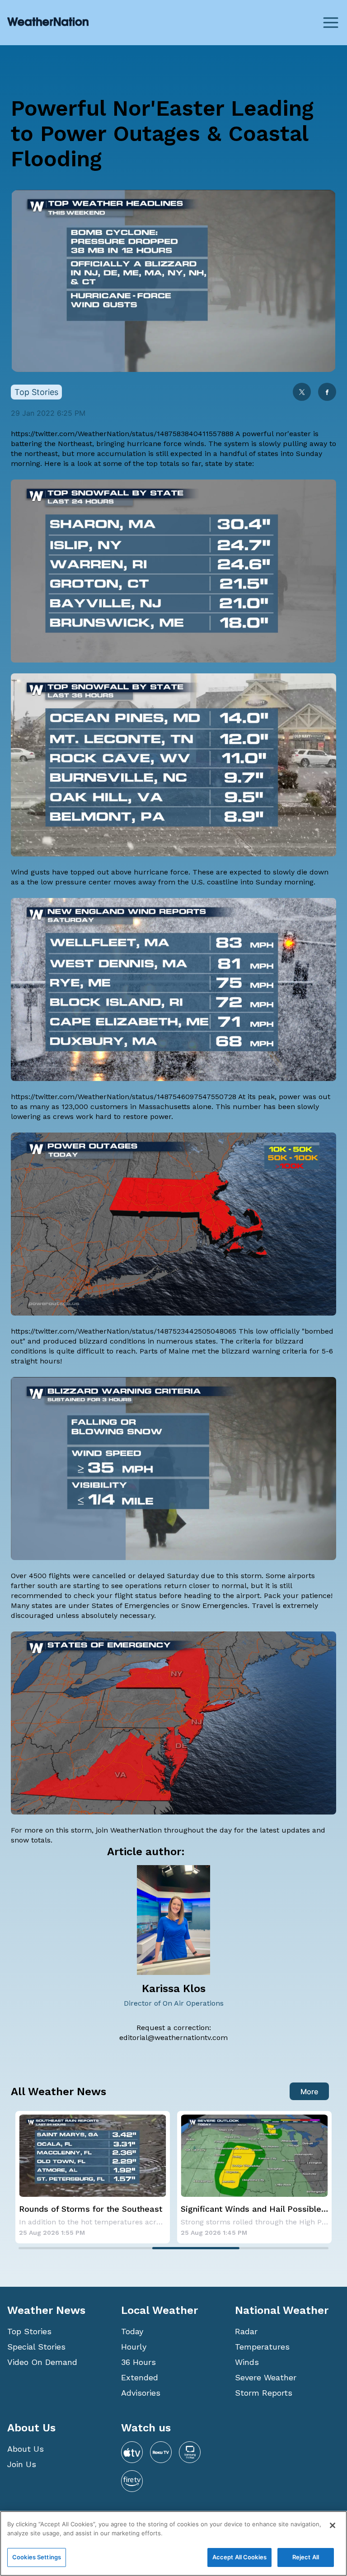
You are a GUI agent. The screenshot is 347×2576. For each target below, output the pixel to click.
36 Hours (138, 2362)
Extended (140, 2377)
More (309, 2092)
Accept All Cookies (239, 2557)
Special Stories (36, 2347)
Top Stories (29, 2331)
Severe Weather (266, 2377)
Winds (247, 2362)
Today (132, 2331)
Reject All (306, 2557)
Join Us (22, 2464)
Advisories (141, 2393)
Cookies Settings (37, 2557)
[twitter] (302, 393)
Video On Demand (42, 2362)
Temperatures (262, 2347)
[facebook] (327, 393)
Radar (246, 2331)
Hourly (134, 2347)
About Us (26, 2449)
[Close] (333, 2525)
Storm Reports (264, 2393)
